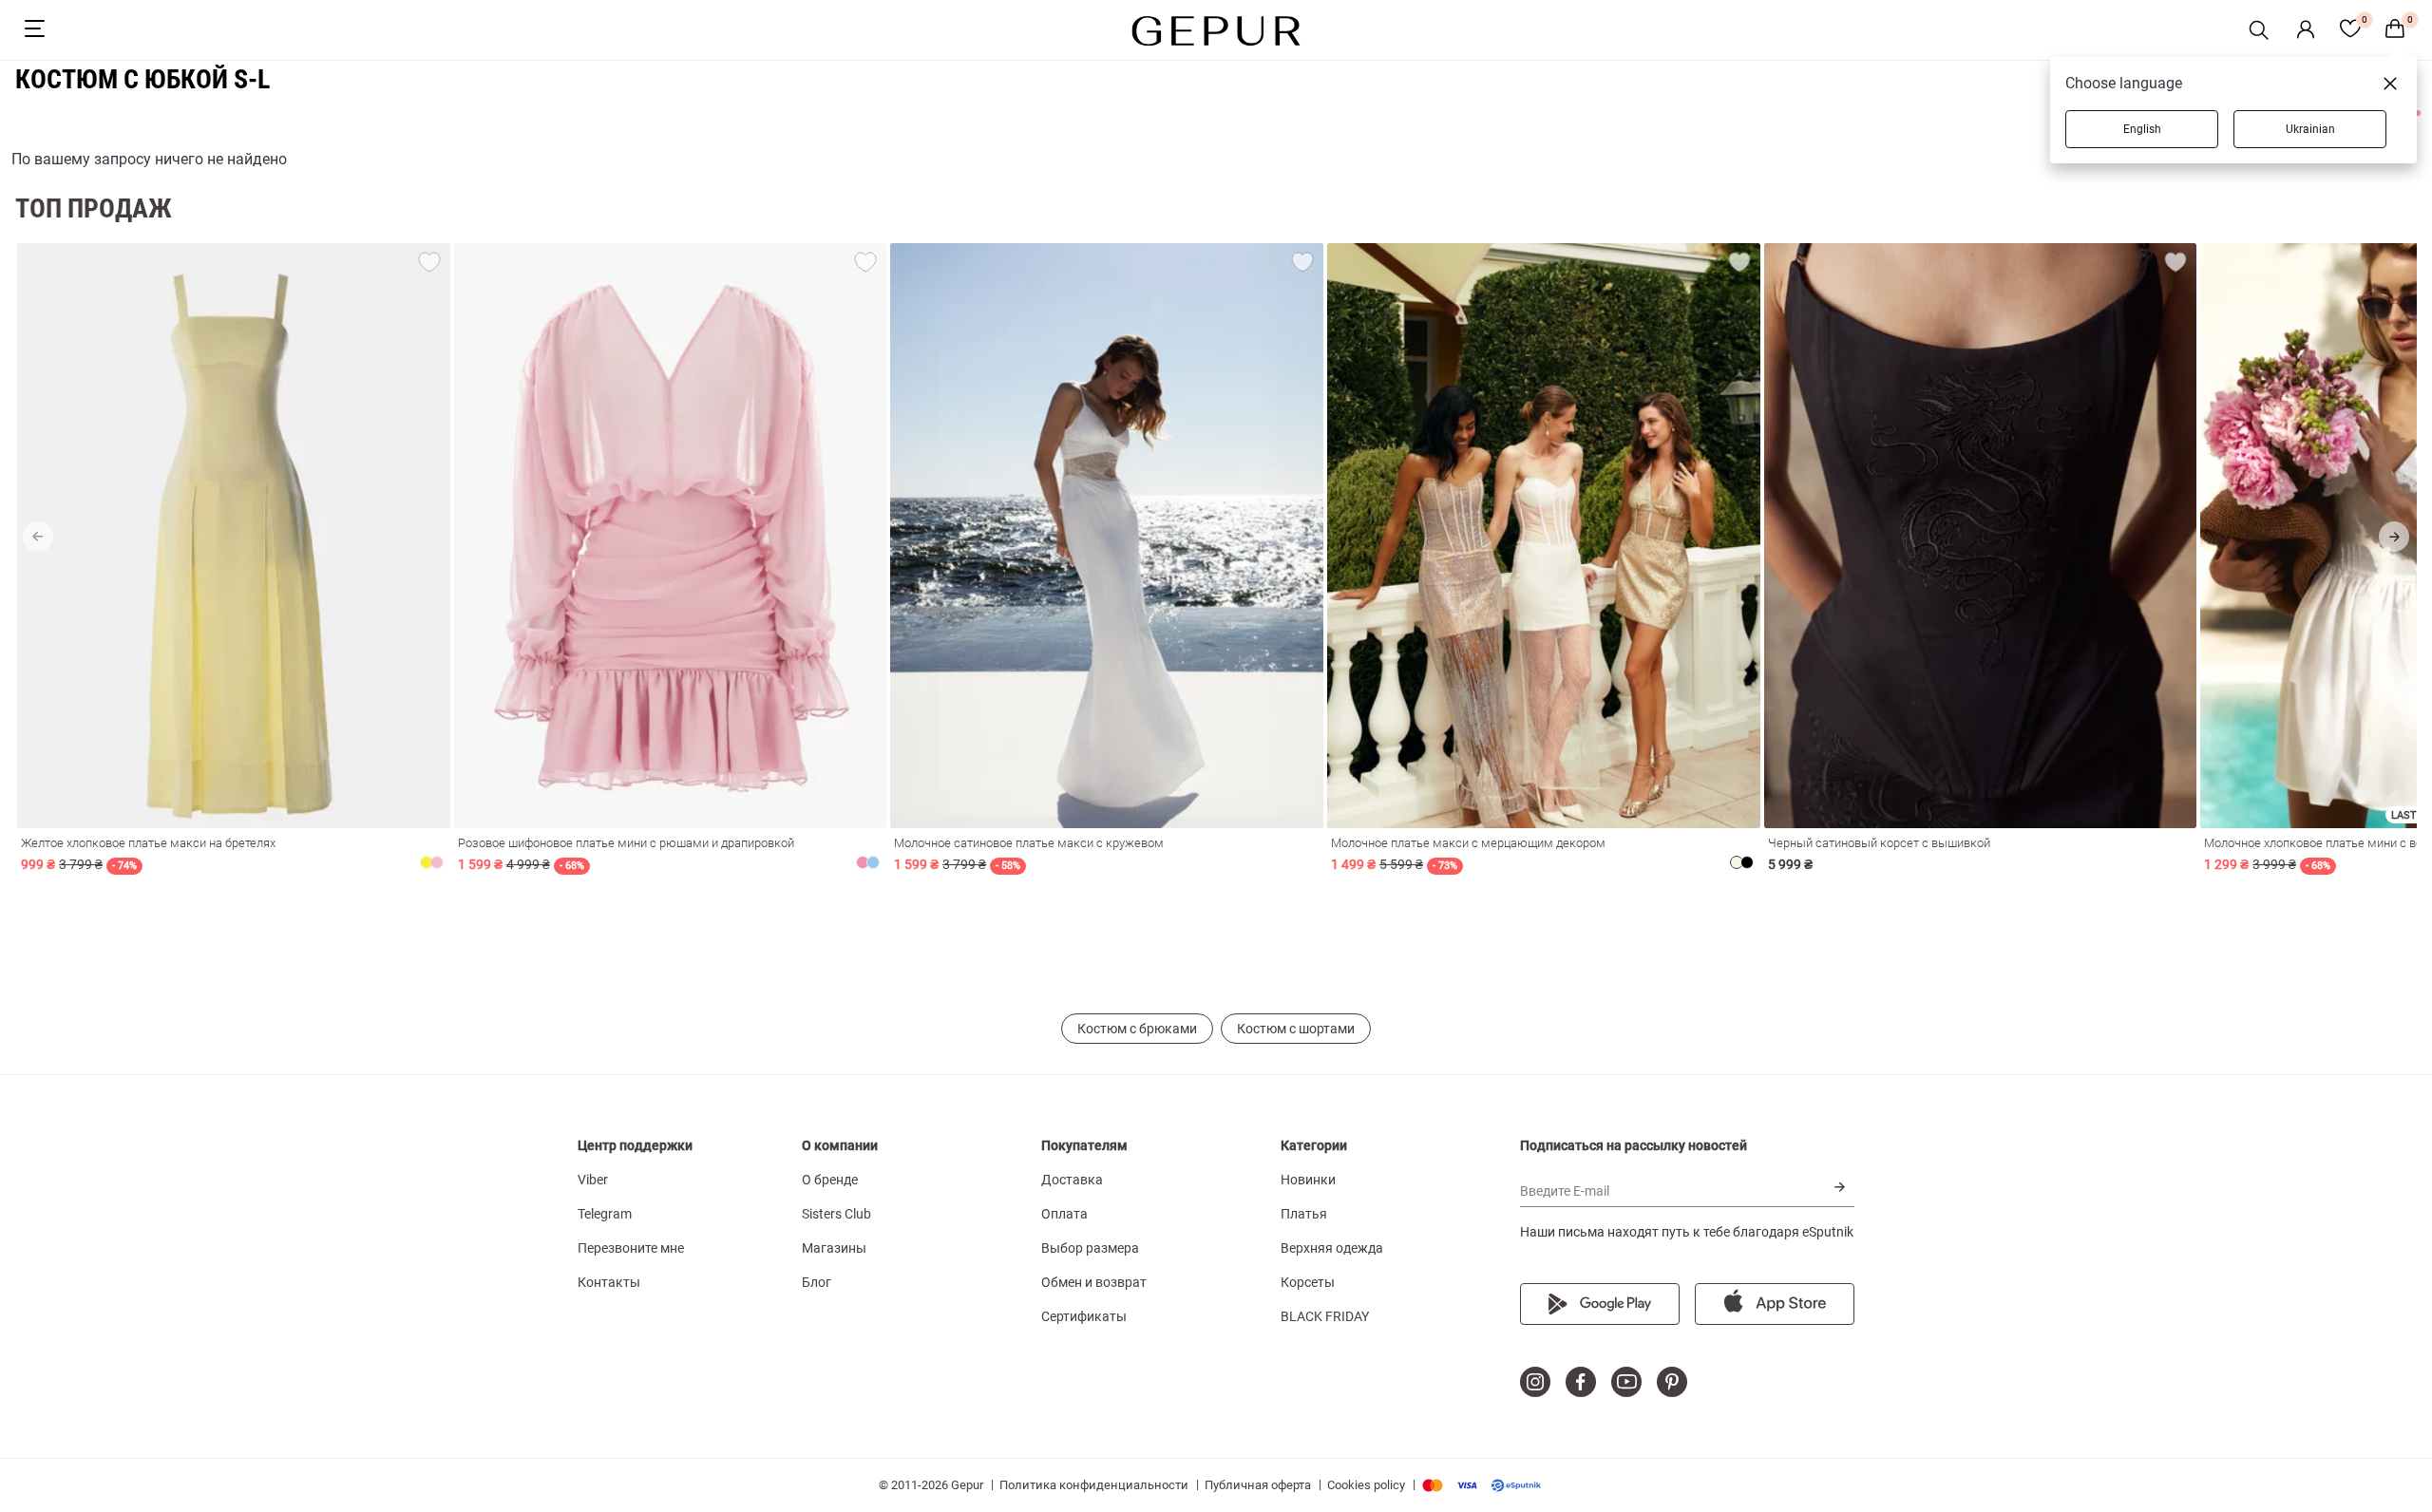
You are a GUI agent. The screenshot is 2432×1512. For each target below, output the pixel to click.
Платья (1304, 1214)
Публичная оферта (1258, 1485)
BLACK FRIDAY (1325, 1316)
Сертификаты (1084, 1316)
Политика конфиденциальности (1094, 1485)
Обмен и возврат (1094, 1282)
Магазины (834, 1248)
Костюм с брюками (1137, 1029)
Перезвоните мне (631, 1248)
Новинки (1308, 1180)
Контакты (609, 1282)
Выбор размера (1090, 1248)
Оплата (1064, 1214)
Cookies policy (1366, 1485)
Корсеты (1308, 1282)
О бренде (830, 1180)
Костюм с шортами (1296, 1029)
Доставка (1072, 1180)
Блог (817, 1282)
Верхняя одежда (1332, 1248)
